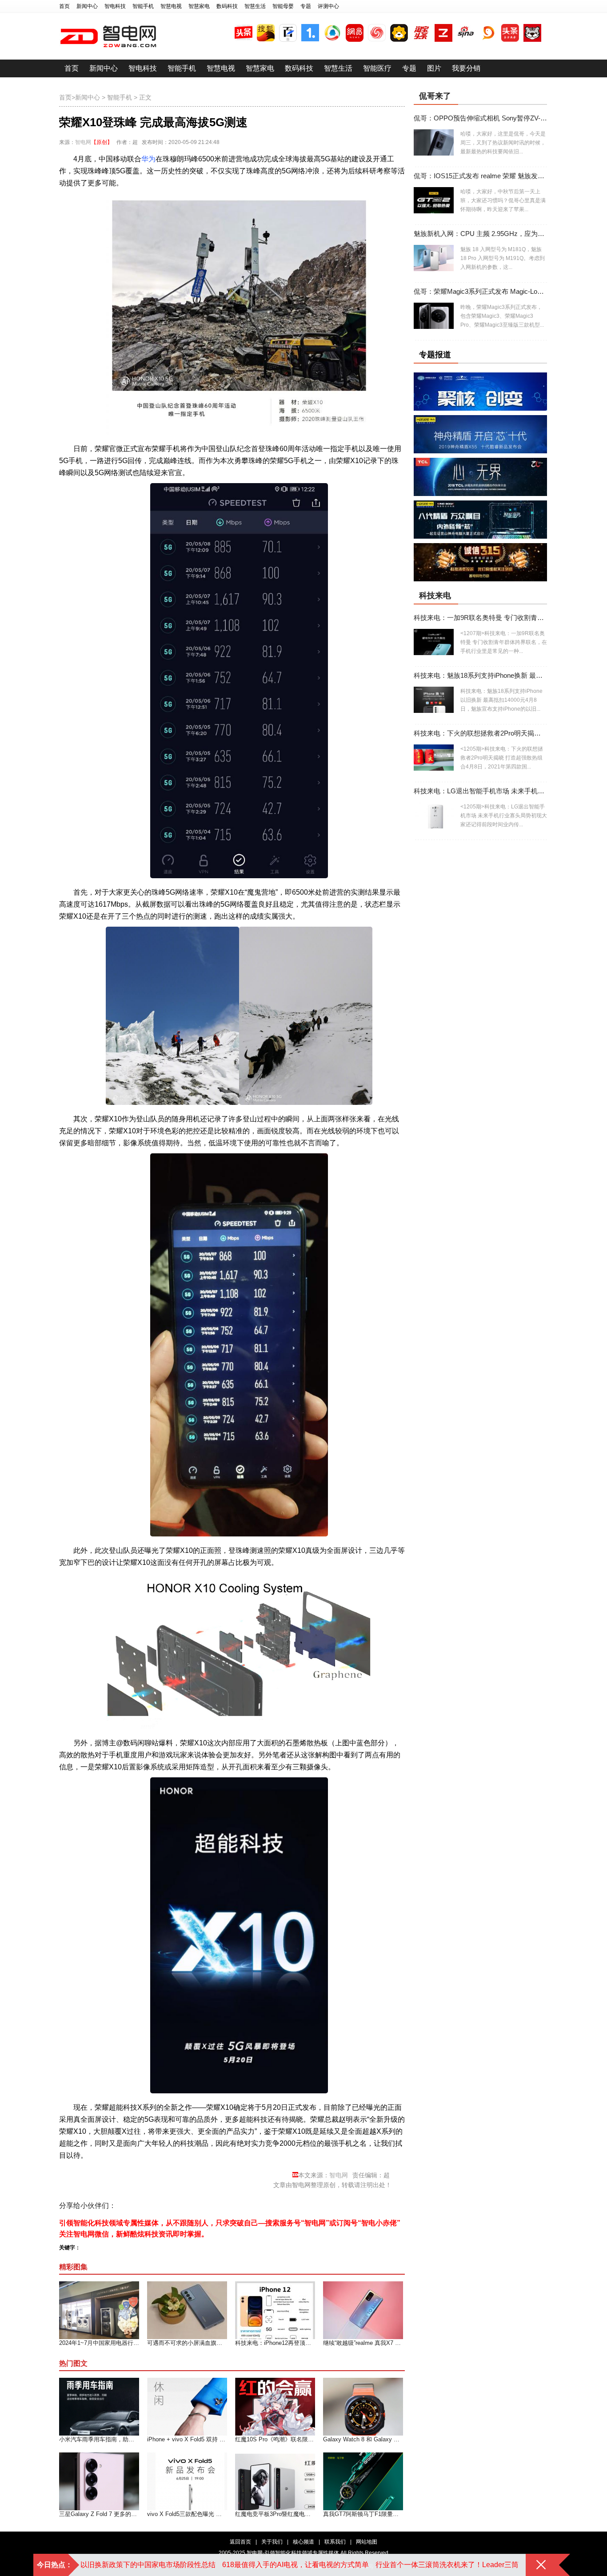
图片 (434, 68)
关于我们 (272, 2542)
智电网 (83, 142)
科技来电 (435, 596)
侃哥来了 (435, 96)
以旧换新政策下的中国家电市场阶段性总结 (148, 2565)
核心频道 (303, 2542)
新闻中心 (87, 6)
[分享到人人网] (179, 2206)
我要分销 (466, 68)
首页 (64, 6)
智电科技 (115, 6)
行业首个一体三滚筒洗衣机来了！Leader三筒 (447, 2565)
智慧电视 (171, 6)
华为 (148, 159)
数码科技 (227, 6)
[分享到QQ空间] (130, 2206)
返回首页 (240, 2542)
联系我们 (335, 2542)
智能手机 (143, 6)
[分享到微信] (195, 2206)
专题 (306, 6)
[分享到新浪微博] (146, 2206)
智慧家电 (199, 6)
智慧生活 (255, 6)
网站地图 (367, 2542)
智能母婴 (283, 6)
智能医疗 (377, 68)
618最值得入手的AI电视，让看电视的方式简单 (296, 2565)
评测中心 (328, 6)
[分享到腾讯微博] (162, 2206)
